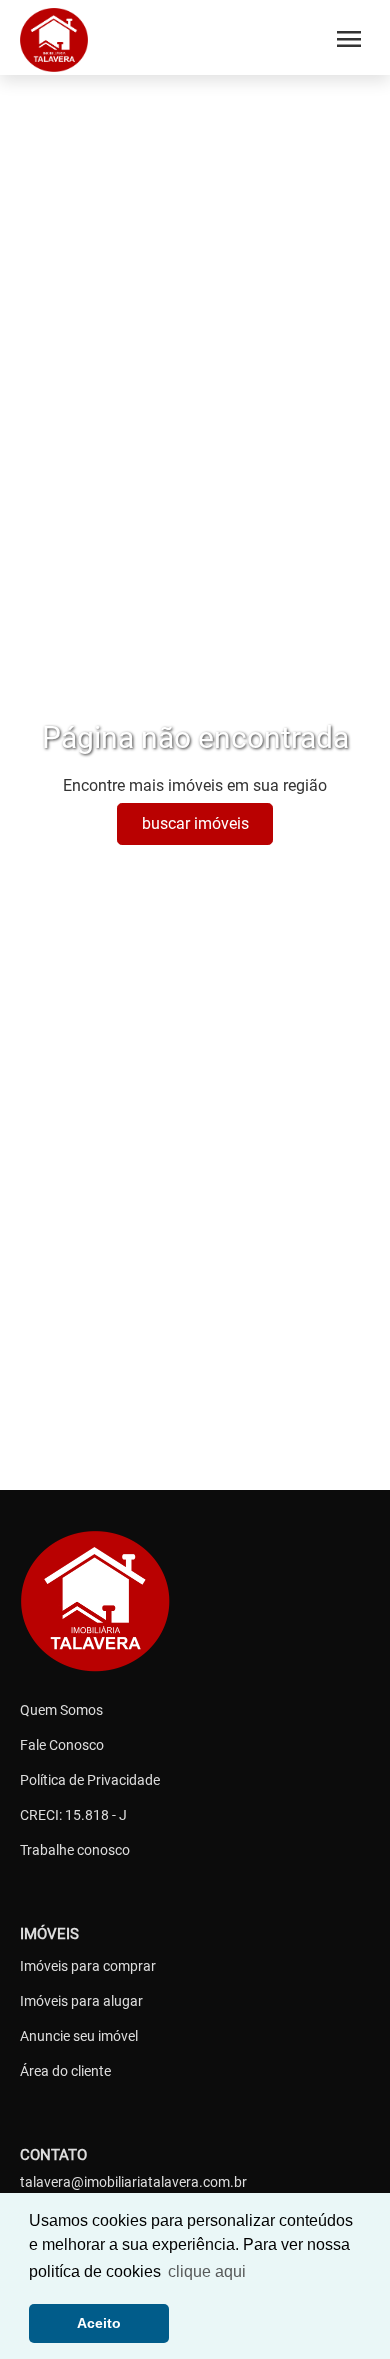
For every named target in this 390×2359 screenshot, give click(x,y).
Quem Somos (61, 1710)
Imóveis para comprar (88, 1966)
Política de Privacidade (90, 1780)
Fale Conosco (62, 1745)
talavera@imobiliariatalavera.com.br (133, 2182)
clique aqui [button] (207, 2271)
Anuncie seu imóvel (79, 2036)
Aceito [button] (99, 2323)
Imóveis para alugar (81, 2001)
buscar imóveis (195, 823)
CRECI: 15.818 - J (73, 1815)
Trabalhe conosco (75, 1850)
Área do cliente (65, 2071)
